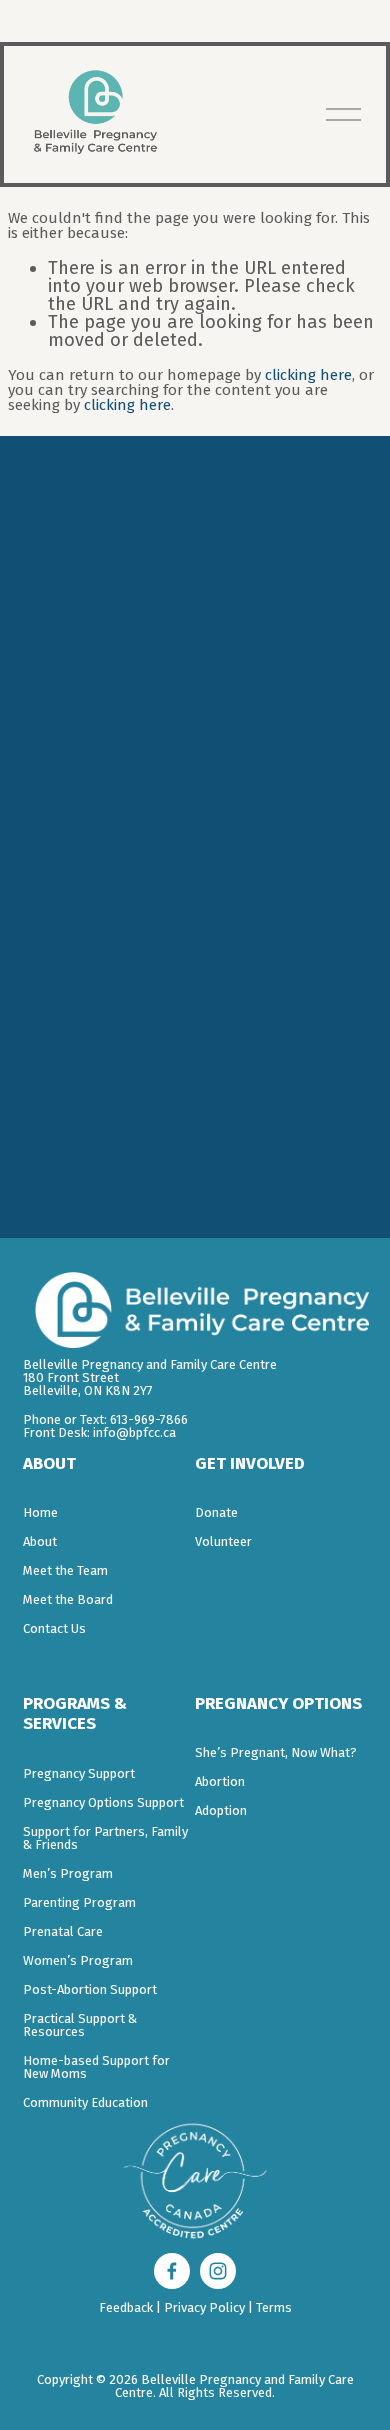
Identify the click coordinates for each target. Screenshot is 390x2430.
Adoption (221, 1810)
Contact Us (54, 1628)
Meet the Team (65, 1570)
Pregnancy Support (79, 1773)
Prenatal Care (63, 1931)
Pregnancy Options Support (103, 1802)
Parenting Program (79, 1902)
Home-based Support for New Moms (96, 2067)
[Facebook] (172, 2271)
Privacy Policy (204, 2307)
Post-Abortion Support (90, 1989)
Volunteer (223, 1541)
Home (40, 1512)
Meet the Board (68, 1599)
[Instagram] (218, 2271)
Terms (274, 2307)
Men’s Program (68, 1873)
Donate (216, 1512)
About (40, 1541)
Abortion (220, 1781)
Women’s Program (78, 1960)
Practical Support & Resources (80, 2025)
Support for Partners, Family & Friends (105, 1838)
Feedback (126, 2307)
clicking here (308, 375)
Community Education (85, 2102)
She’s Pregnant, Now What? (276, 1752)
